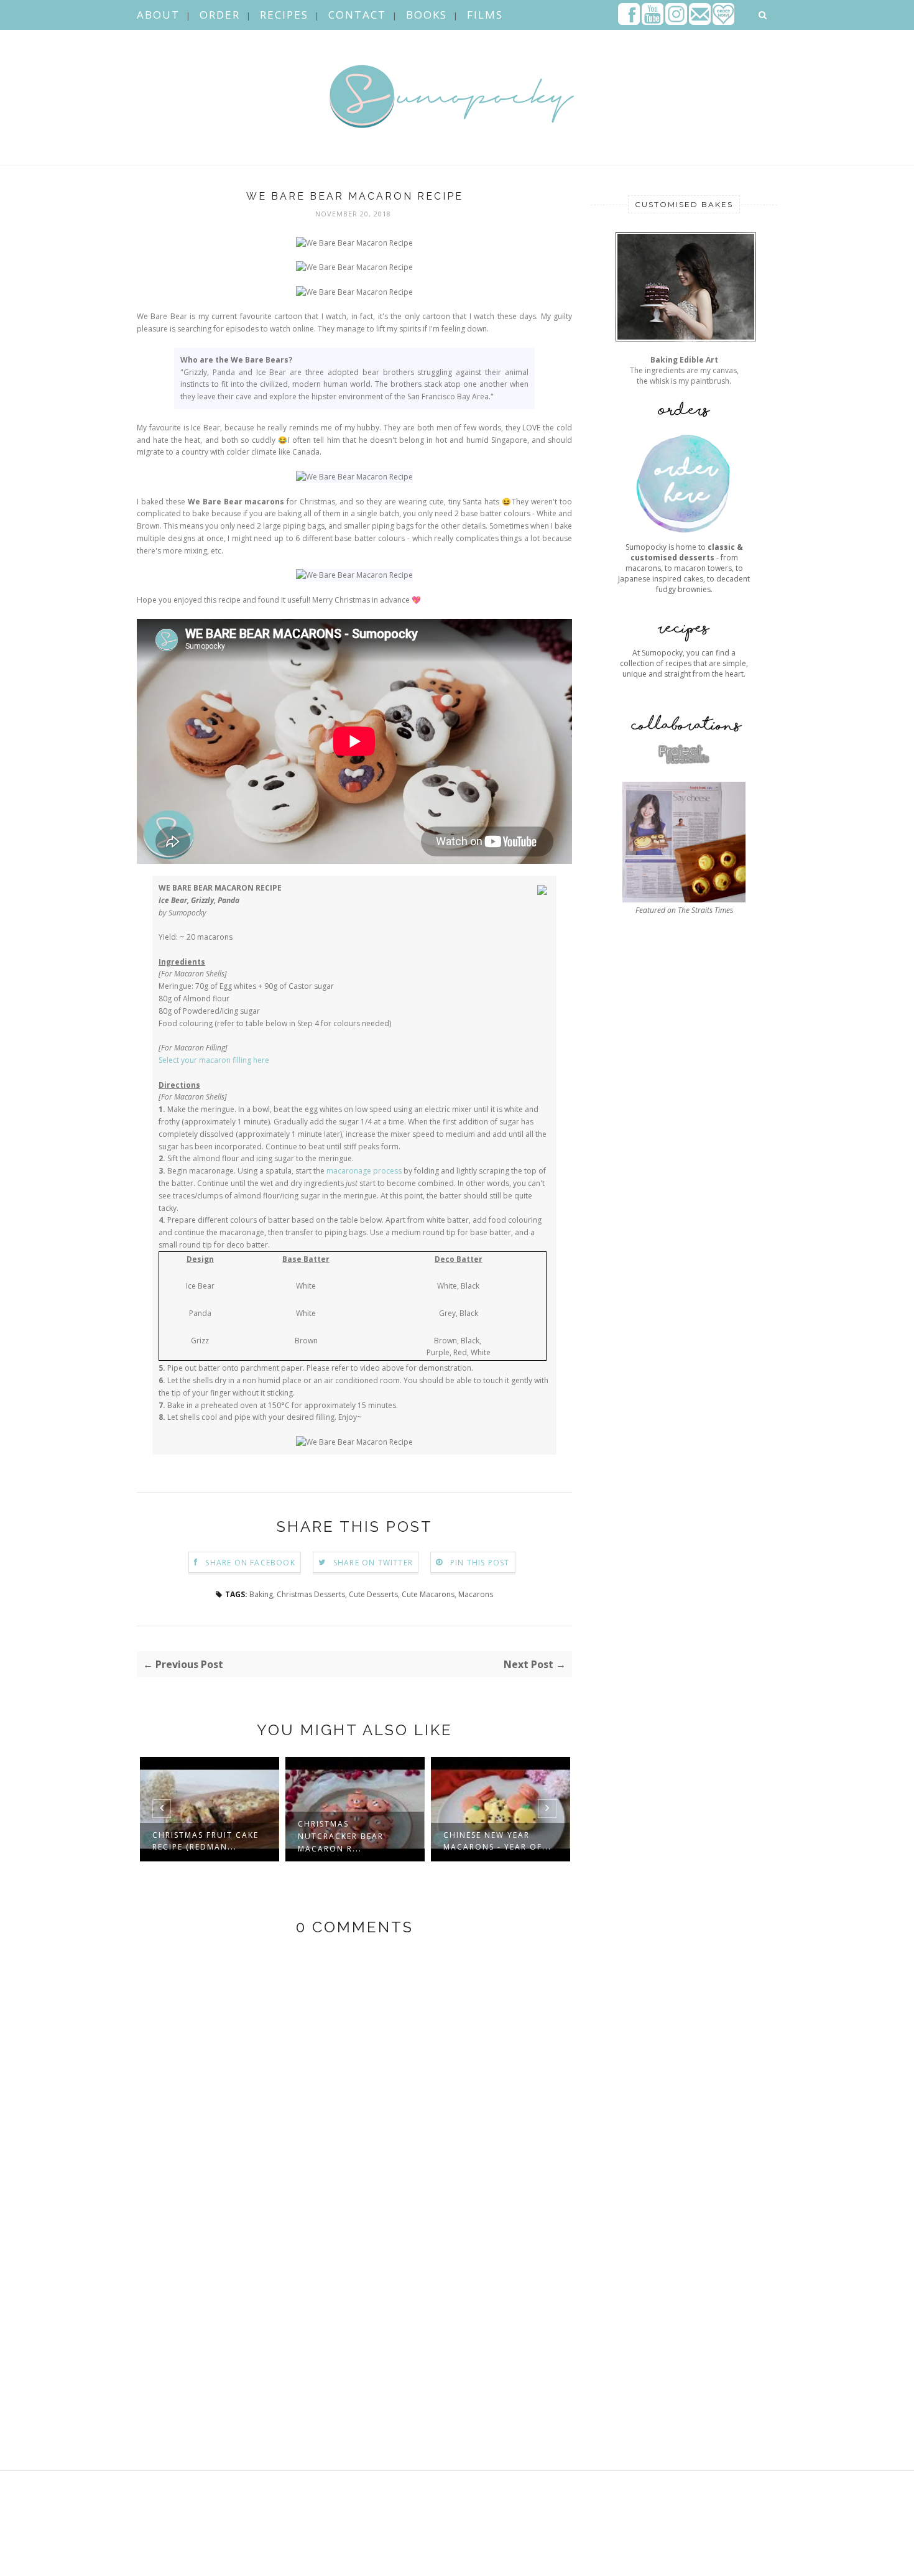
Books (427, 15)
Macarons (476, 1594)
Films (485, 15)
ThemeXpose (217, 2560)
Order (220, 15)
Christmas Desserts (311, 1594)
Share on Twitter (373, 1563)
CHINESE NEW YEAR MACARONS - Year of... (497, 1841)
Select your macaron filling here (214, 1060)
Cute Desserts (373, 1594)
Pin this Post (480, 1563)
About (158, 15)
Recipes (284, 15)
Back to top (742, 2562)
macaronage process (364, 1171)
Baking (261, 1594)
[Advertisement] (684, 1397)
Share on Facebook (250, 1563)
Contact (357, 15)
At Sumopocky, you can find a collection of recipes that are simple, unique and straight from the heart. (684, 663)
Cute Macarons (428, 1594)
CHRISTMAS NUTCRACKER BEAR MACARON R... (341, 1836)
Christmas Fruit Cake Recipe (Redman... (205, 1841)
